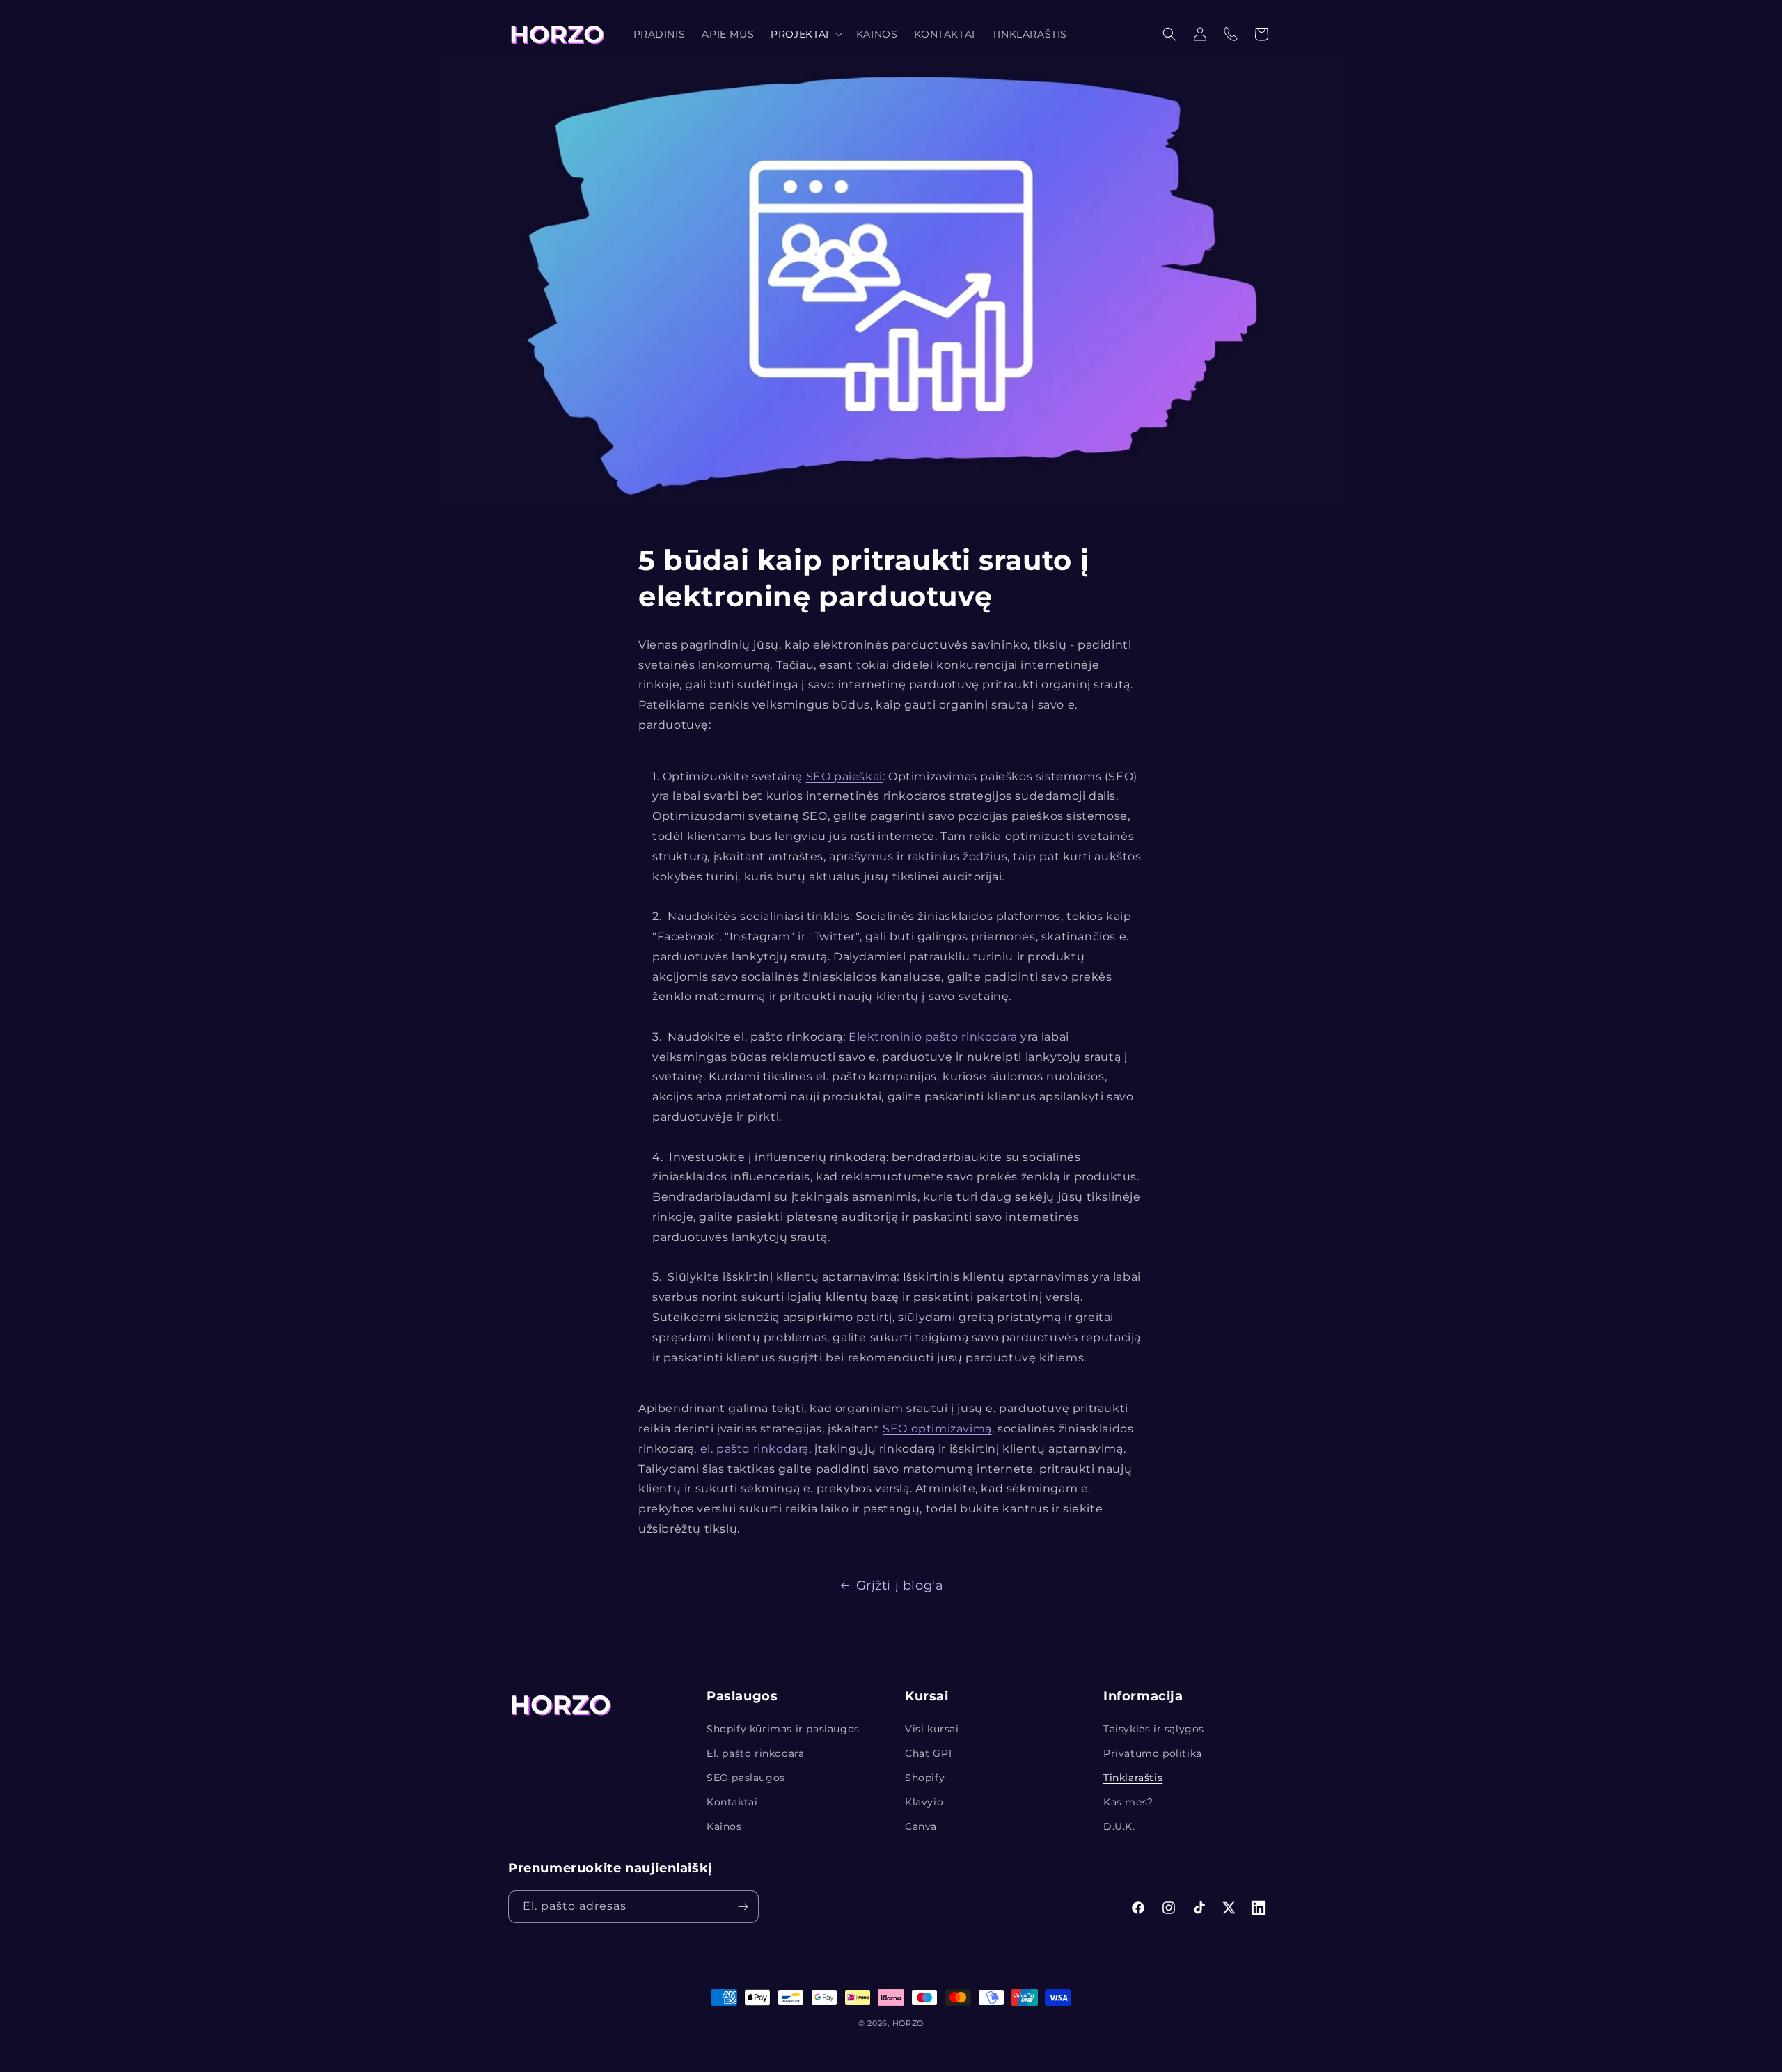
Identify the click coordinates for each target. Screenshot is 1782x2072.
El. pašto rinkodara (755, 1753)
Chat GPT (929, 1753)
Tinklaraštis (1133, 1778)
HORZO (908, 2023)
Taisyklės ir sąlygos (1154, 1729)
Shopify (925, 1778)
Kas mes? (1128, 1802)
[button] (805, 34)
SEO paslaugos (746, 1778)
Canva (921, 1826)
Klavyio (924, 1802)
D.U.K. (1119, 1826)
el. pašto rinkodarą (755, 1449)
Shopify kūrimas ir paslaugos (783, 1729)
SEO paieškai (844, 776)
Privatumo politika (1153, 1753)
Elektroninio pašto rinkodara (933, 1037)
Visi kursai (932, 1729)
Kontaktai (732, 1802)
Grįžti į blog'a (900, 1585)
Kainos (724, 1826)
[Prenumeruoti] (743, 1907)
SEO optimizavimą (937, 1429)
